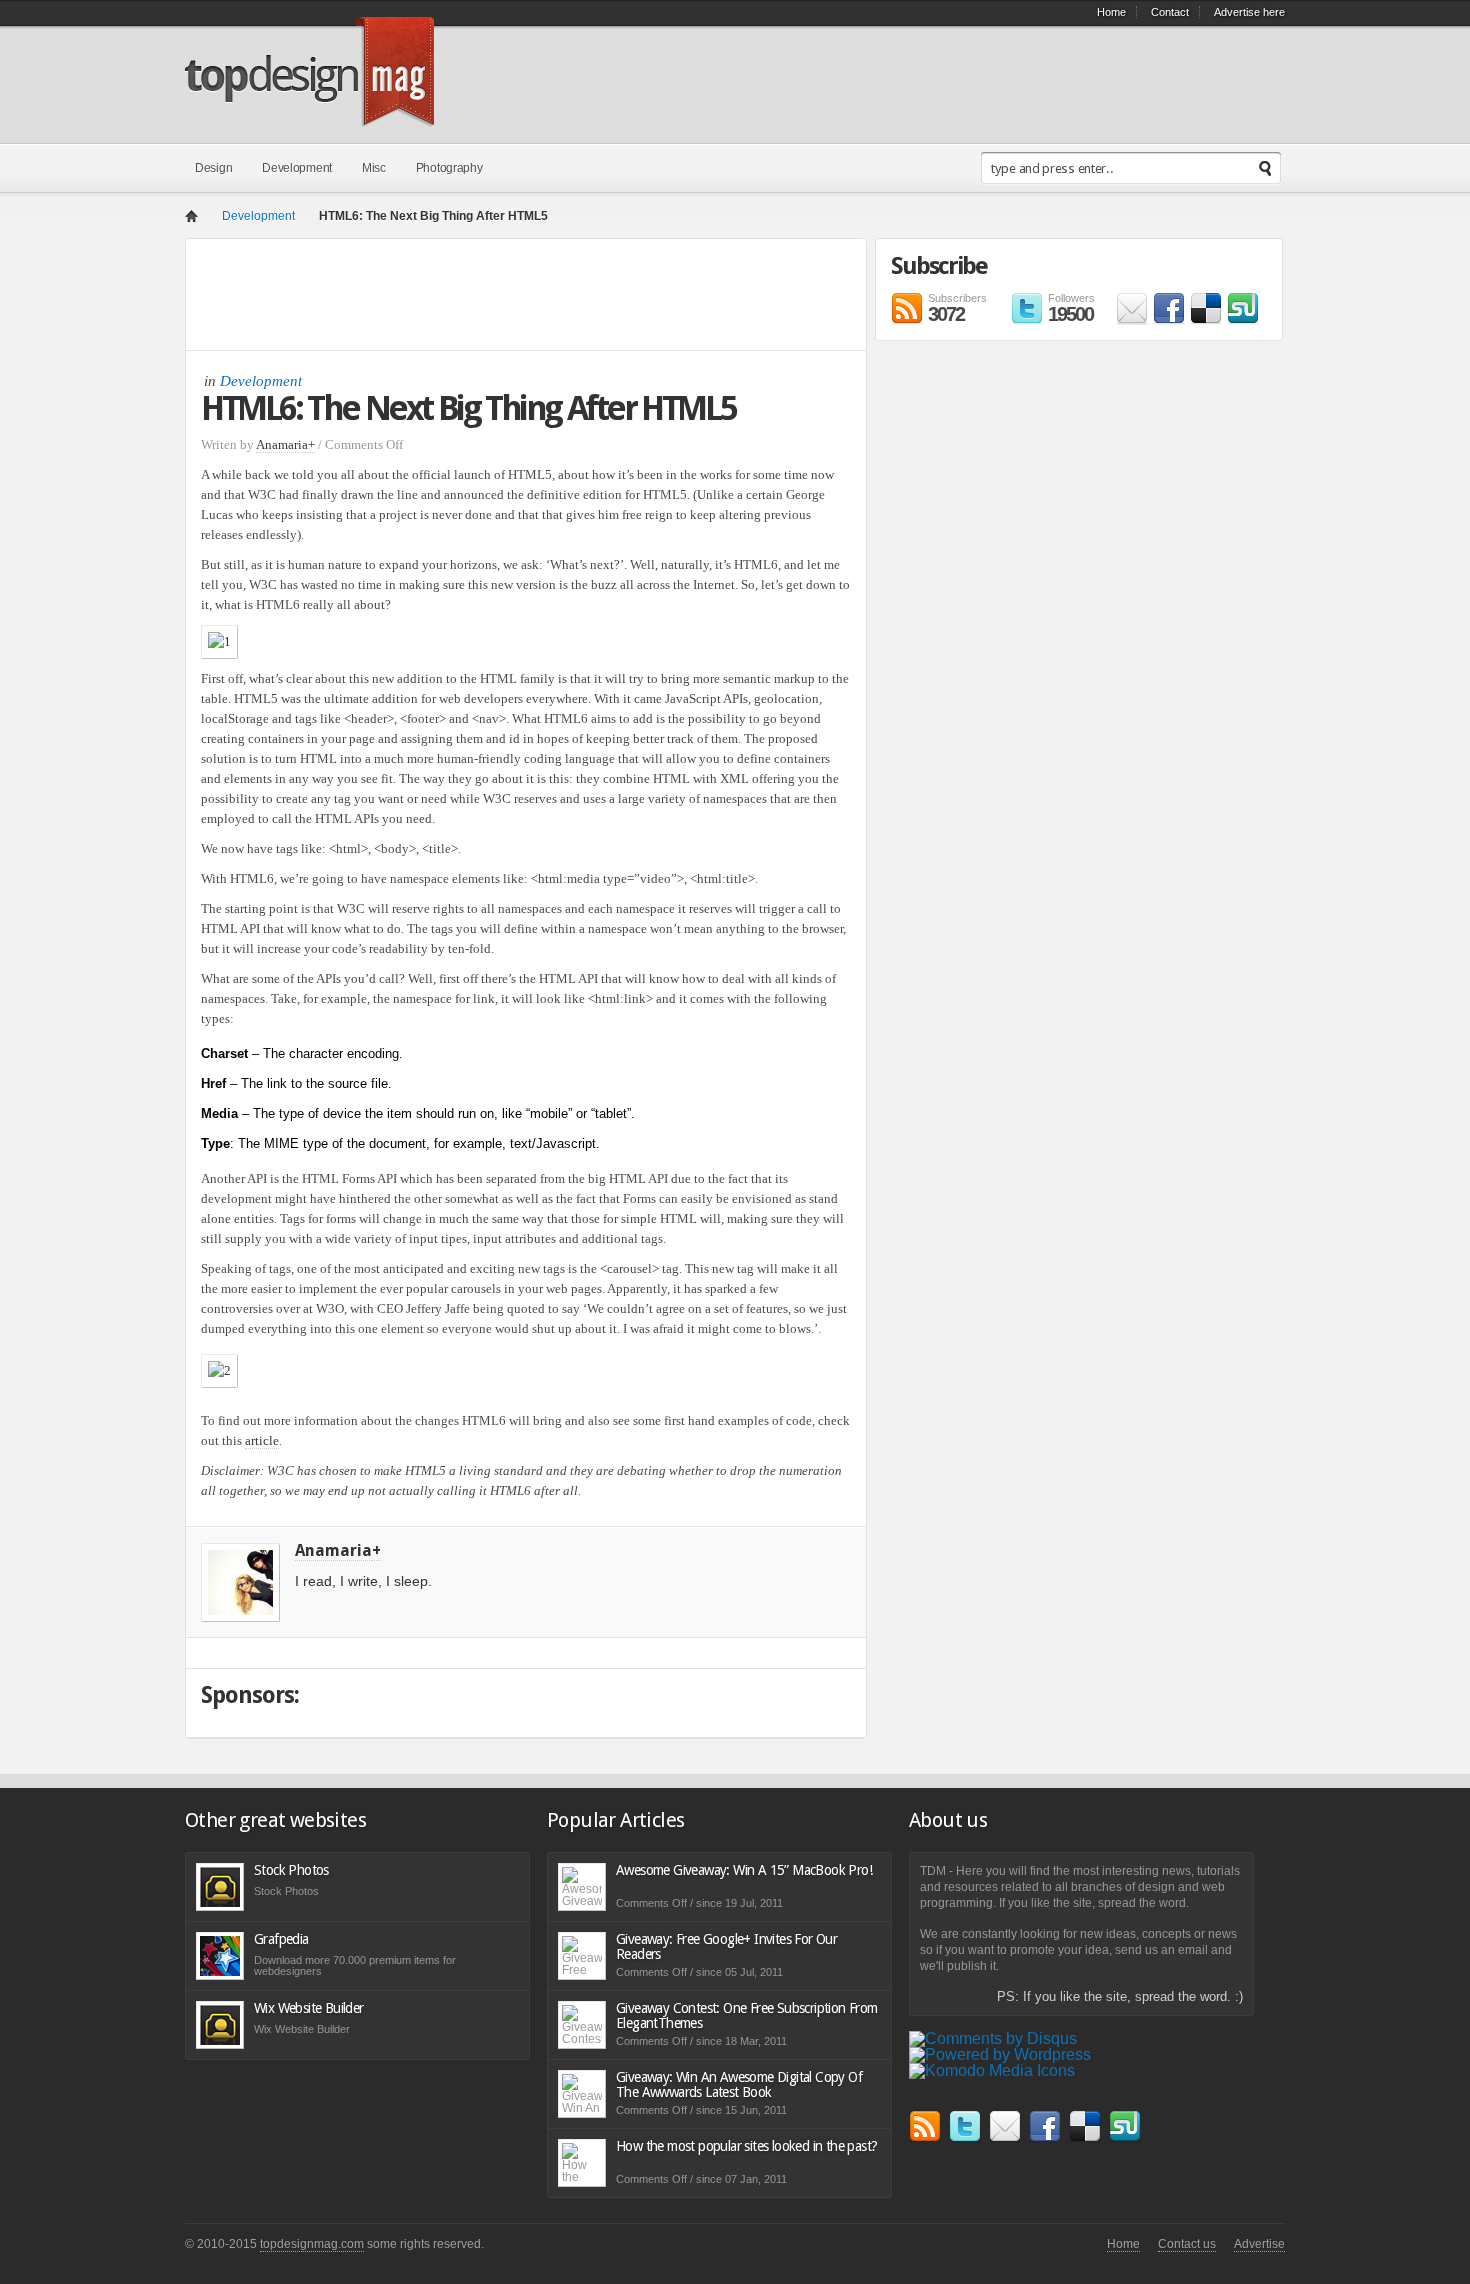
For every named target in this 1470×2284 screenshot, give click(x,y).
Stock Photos (291, 1870)
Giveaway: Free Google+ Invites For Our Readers (726, 1946)
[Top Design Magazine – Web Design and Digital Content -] (309, 115)
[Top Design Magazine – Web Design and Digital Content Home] (191, 218)
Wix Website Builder (309, 2008)
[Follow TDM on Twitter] (965, 2137)
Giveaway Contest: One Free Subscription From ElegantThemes (747, 2015)
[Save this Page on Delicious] (1206, 319)
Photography (449, 168)
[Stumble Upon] (1243, 319)
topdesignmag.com (312, 2244)
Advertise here (1249, 12)
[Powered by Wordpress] (1000, 2054)
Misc (374, 168)
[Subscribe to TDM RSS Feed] (925, 2137)
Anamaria (282, 444)
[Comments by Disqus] (993, 2038)
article (262, 1440)
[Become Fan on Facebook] (1169, 319)
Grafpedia (281, 1939)
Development (297, 168)
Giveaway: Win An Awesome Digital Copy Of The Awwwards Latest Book (739, 2084)
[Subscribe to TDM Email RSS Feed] (1132, 319)
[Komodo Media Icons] (992, 2070)
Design (213, 168)
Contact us (1187, 2244)
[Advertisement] (520, 299)
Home (1111, 12)
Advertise (1259, 2244)
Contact (1170, 12)
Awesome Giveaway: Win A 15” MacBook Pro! (744, 1870)
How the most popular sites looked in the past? (746, 2146)
